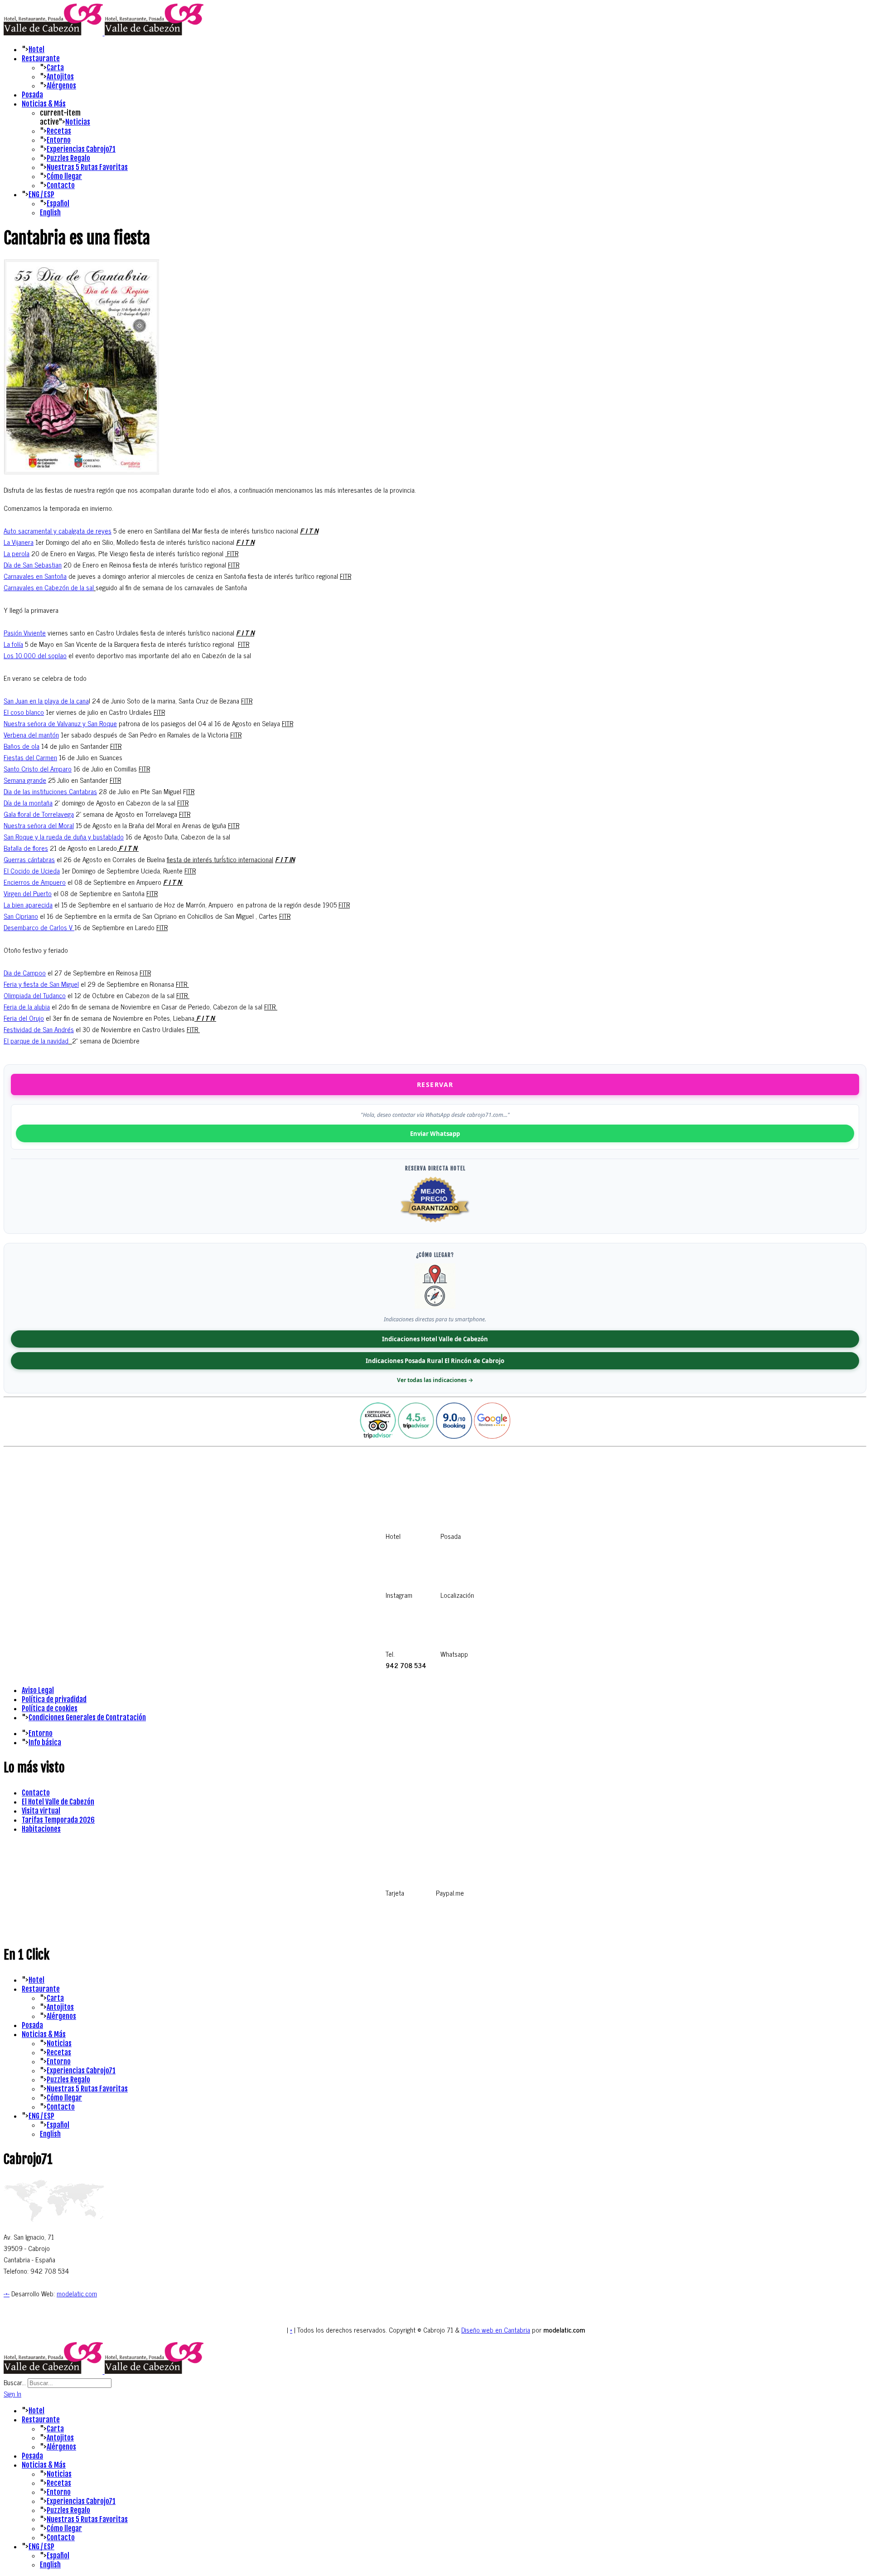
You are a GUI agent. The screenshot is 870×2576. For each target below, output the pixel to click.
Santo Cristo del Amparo (38, 769)
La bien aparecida (28, 905)
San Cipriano (21, 916)
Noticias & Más (44, 104)
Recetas (59, 131)
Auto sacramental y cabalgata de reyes (58, 531)
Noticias (78, 122)
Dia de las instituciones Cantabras (50, 791)
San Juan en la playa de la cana (46, 701)
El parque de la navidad (36, 1041)
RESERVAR (435, 1084)
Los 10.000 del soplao (35, 655)
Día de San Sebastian (33, 565)
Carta (55, 68)
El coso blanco (24, 712)
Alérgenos (61, 86)
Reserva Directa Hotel (435, 1168)
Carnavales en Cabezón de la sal (49, 587)
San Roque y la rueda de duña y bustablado (64, 837)
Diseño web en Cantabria (496, 2330)
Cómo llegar (64, 176)
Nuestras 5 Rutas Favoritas (87, 167)
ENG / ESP (41, 194)
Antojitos (60, 77)
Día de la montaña (28, 803)
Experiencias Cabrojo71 (81, 149)
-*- (7, 2293)
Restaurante (41, 58)
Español (58, 204)
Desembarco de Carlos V (39, 927)
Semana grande (25, 780)
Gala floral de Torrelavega (39, 814)
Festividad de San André (37, 1029)
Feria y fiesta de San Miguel (41, 984)
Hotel (36, 49)
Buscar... (15, 2382)
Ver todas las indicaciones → (435, 1380)
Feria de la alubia (27, 1007)
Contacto (61, 185)
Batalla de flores (26, 848)
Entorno (59, 140)
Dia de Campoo (25, 973)
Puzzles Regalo (68, 158)
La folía (13, 644)
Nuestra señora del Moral (39, 825)
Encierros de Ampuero (35, 882)
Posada (32, 95)
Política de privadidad (54, 1699)
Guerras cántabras (29, 859)
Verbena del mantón (31, 735)
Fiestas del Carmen (30, 757)
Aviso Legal (38, 1690)
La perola (17, 553)
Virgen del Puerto (28, 893)
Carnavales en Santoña (35, 576)
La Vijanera (19, 542)
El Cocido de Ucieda (32, 871)
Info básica (45, 1742)
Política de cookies (50, 1708)
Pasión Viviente (25, 633)
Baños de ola (22, 746)
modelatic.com (77, 2293)
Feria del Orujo (24, 1018)
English (50, 213)
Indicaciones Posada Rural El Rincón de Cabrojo (435, 1361)
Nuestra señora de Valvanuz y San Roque (60, 723)
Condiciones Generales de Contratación (87, 1717)
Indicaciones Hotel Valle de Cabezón (435, 1339)
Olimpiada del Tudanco (35, 995)
